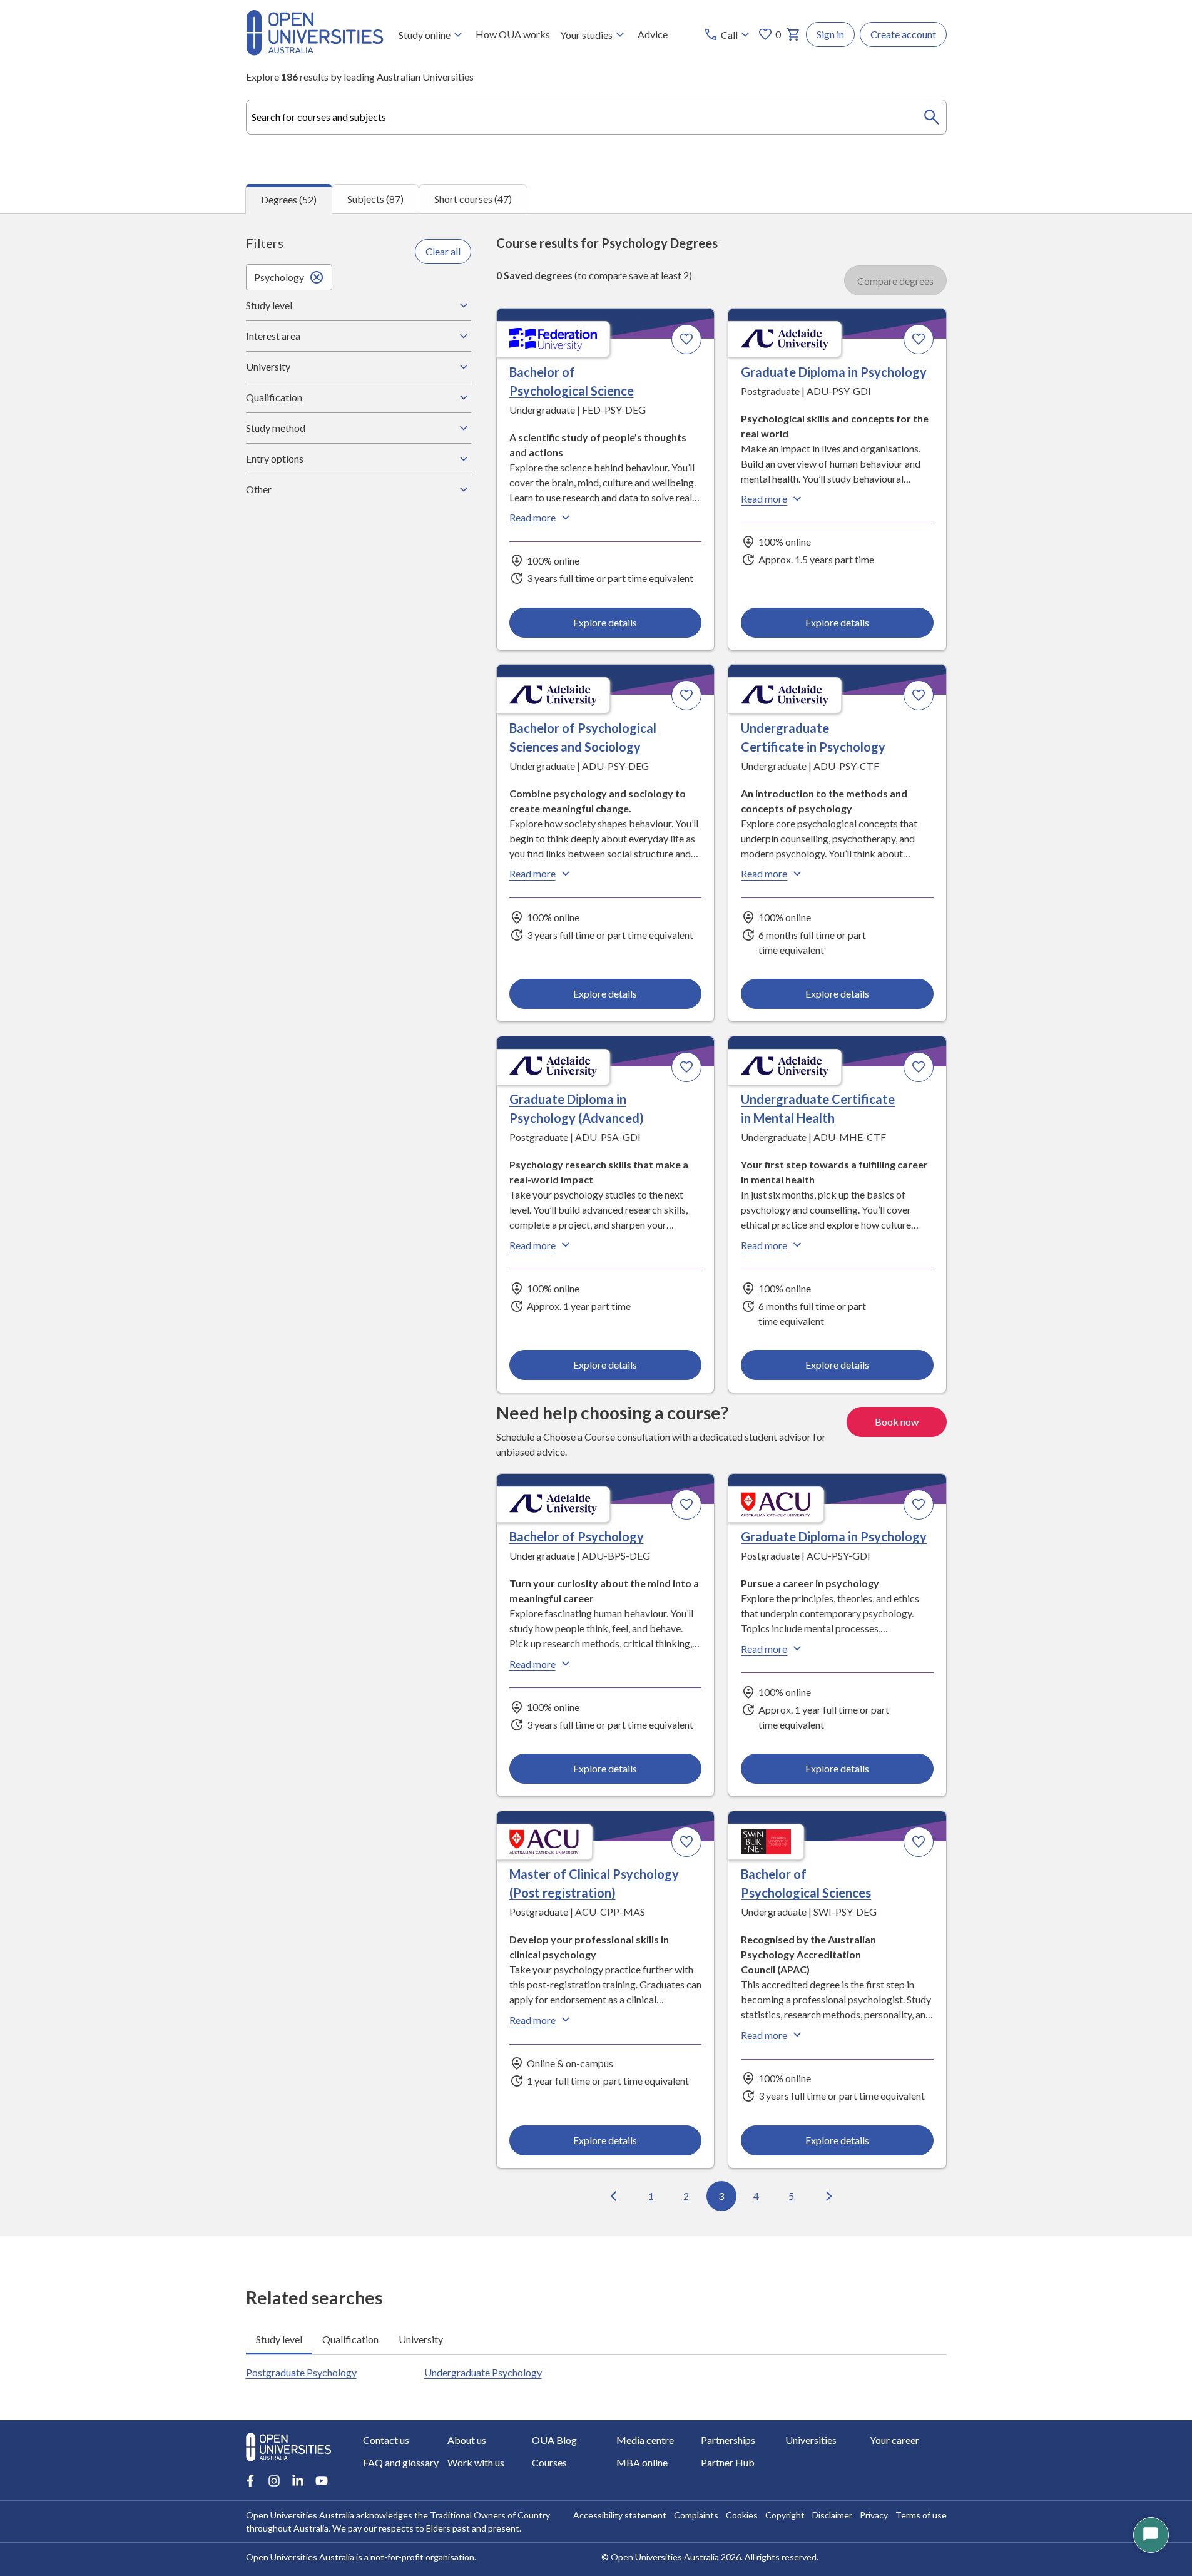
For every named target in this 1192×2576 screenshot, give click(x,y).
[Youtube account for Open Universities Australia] (322, 2481)
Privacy (874, 2515)
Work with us (476, 2462)
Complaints (696, 2515)
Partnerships (728, 2440)
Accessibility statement (620, 2515)
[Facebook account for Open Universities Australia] (250, 2481)
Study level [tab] (279, 2339)
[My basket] (793, 34)
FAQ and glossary (401, 2462)
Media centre (645, 2440)
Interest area (273, 336)
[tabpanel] (596, 1225)
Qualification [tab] (350, 2339)
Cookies (742, 2515)
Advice (653, 34)
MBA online (642, 2462)
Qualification (274, 397)
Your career (894, 2440)
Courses (549, 2462)
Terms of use (921, 2515)
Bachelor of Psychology (577, 1536)
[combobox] (596, 117)
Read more (532, 517)
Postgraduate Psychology (301, 2372)
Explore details (605, 622)
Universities (811, 2440)
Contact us (386, 2440)
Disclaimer (832, 2515)
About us (467, 2440)
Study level (269, 305)
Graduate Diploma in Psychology (834, 372)
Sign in (830, 34)
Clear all (443, 251)
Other (259, 489)
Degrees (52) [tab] (289, 199)
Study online (425, 35)
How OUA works (513, 34)
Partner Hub (728, 2462)
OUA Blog (554, 2440)
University (268, 366)
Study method (276, 428)
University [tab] (421, 2339)
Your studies (586, 35)
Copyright (785, 2515)
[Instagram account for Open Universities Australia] (274, 2481)
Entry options (275, 458)
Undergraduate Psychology (483, 2372)
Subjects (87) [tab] (375, 199)
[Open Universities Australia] (315, 52)
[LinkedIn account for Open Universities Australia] (298, 2481)
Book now (897, 1422)
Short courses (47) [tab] (473, 199)
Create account (903, 34)
